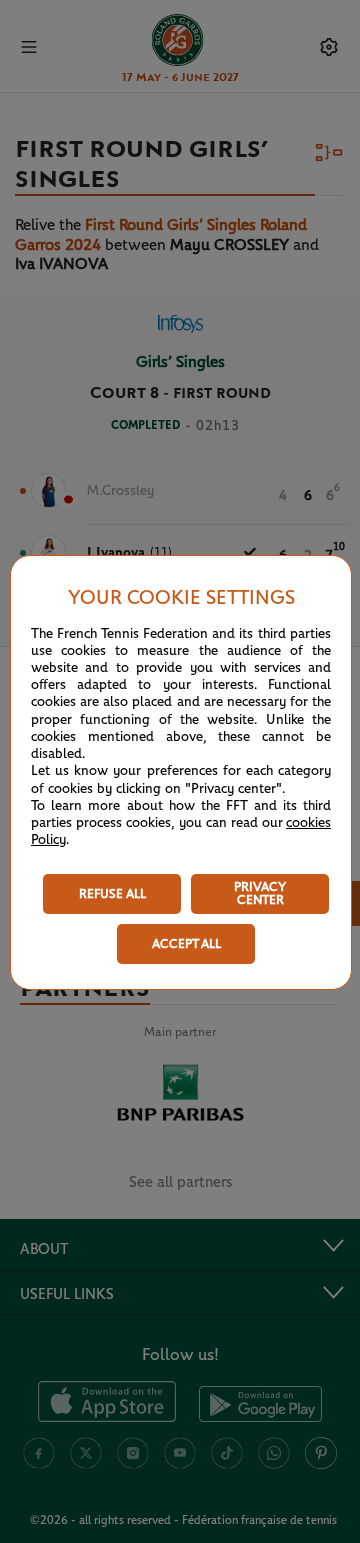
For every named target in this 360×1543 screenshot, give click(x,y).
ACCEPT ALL (186, 944)
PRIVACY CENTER (260, 894)
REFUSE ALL (112, 894)
